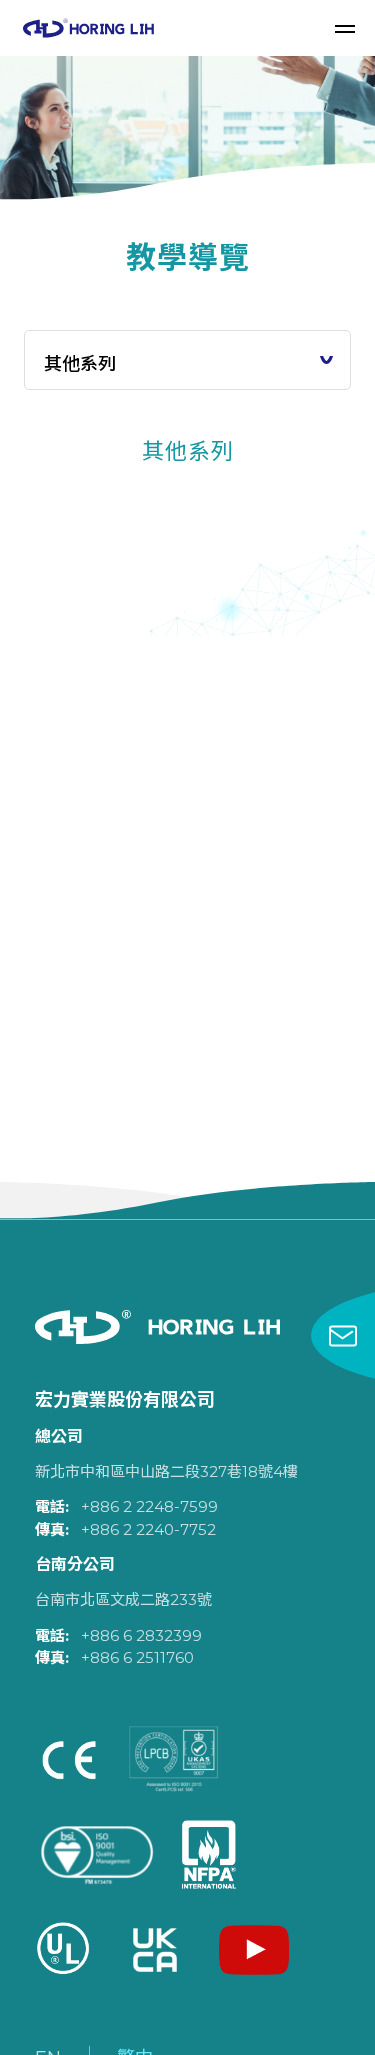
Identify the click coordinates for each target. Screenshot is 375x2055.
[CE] (69, 1760)
